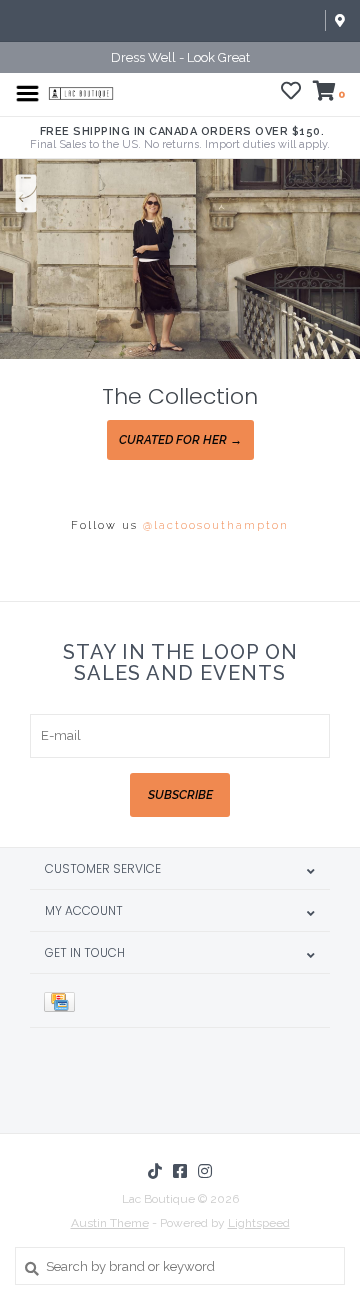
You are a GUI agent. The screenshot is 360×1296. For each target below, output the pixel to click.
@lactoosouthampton (216, 525)
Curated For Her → (180, 440)
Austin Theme (110, 1223)
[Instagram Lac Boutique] (205, 1171)
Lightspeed (259, 1223)
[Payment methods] (63, 1000)
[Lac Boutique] (81, 92)
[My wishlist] (291, 93)
